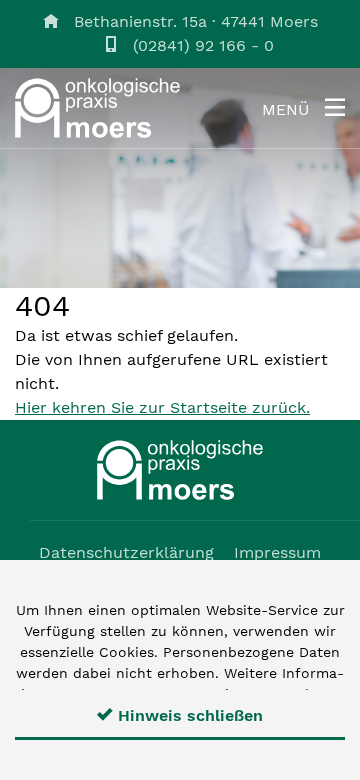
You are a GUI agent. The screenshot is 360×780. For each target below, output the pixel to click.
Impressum (277, 552)
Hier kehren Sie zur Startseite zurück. (162, 407)
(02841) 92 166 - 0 (203, 45)
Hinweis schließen (188, 715)
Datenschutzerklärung (126, 552)
